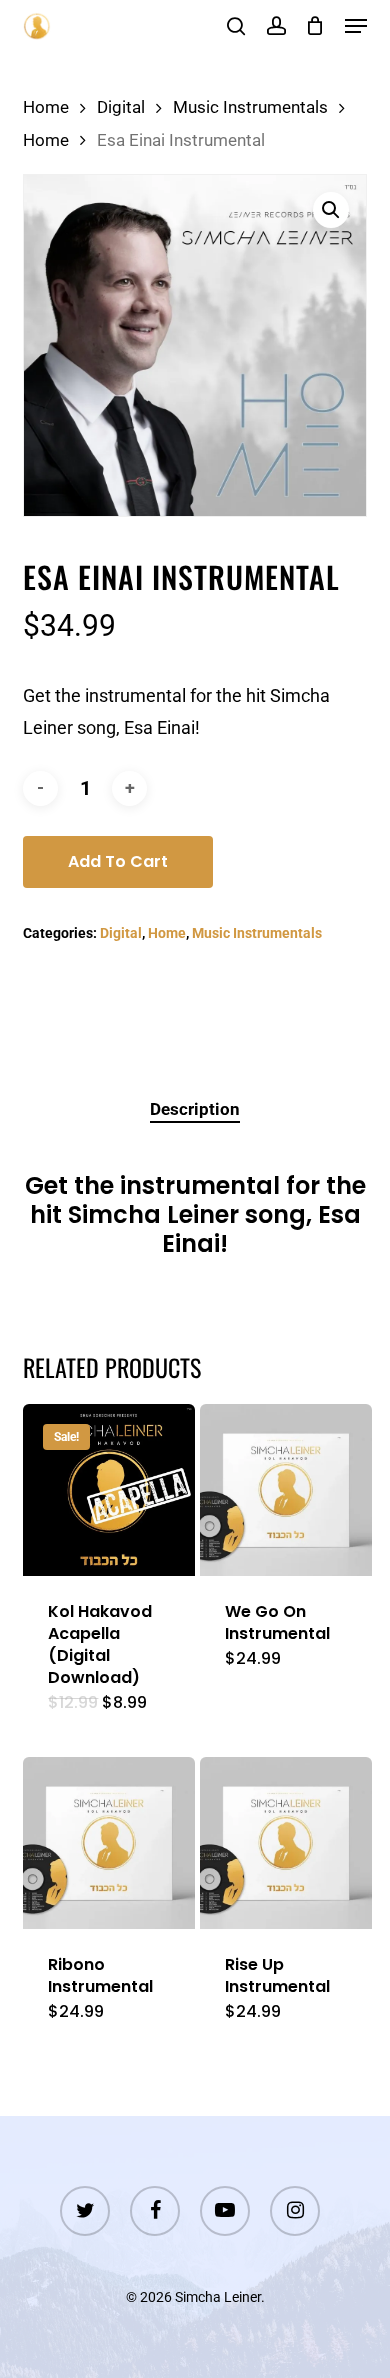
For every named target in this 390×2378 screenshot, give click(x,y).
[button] (356, 26)
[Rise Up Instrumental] (286, 1843)
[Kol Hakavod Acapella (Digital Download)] (109, 1490)
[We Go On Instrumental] (286, 1490)
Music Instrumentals (250, 107)
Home (46, 107)
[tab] (195, 1109)
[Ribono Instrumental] (109, 1843)
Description (195, 1109)
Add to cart (118, 861)
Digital (121, 107)
